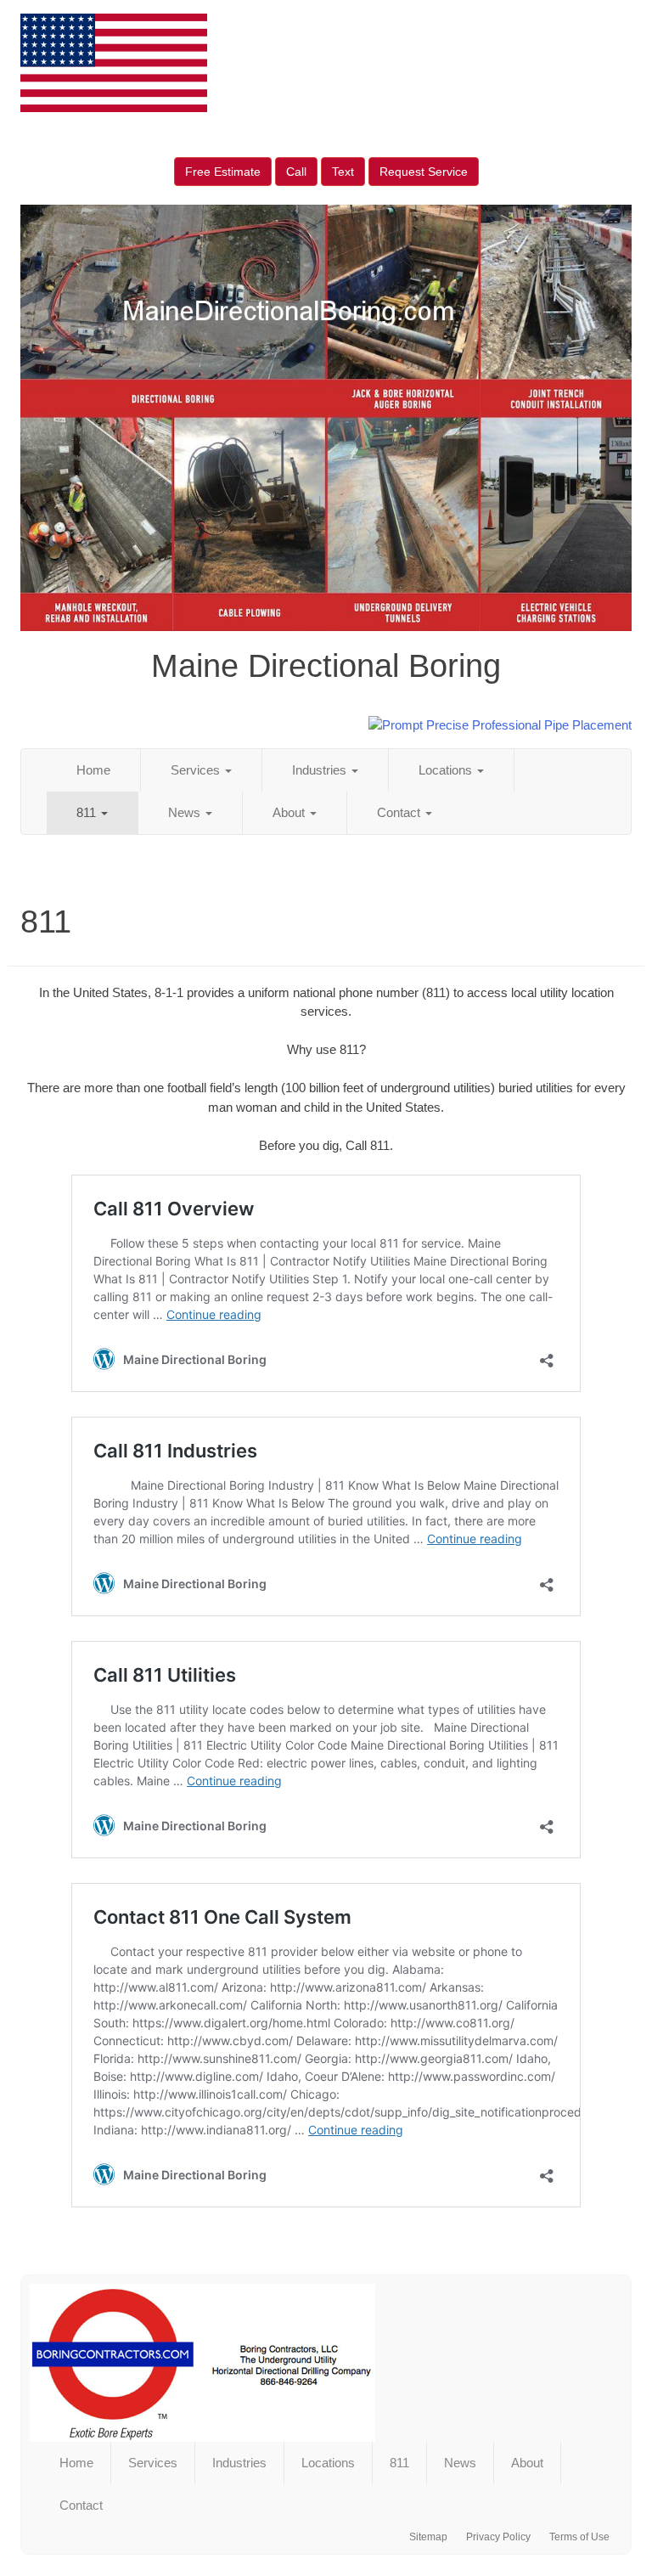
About (290, 812)
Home (93, 770)
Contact (400, 812)
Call (296, 172)
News (186, 812)
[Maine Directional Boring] (326, 2363)
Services (197, 770)
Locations (447, 770)
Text (343, 172)
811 (88, 812)
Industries (321, 770)
